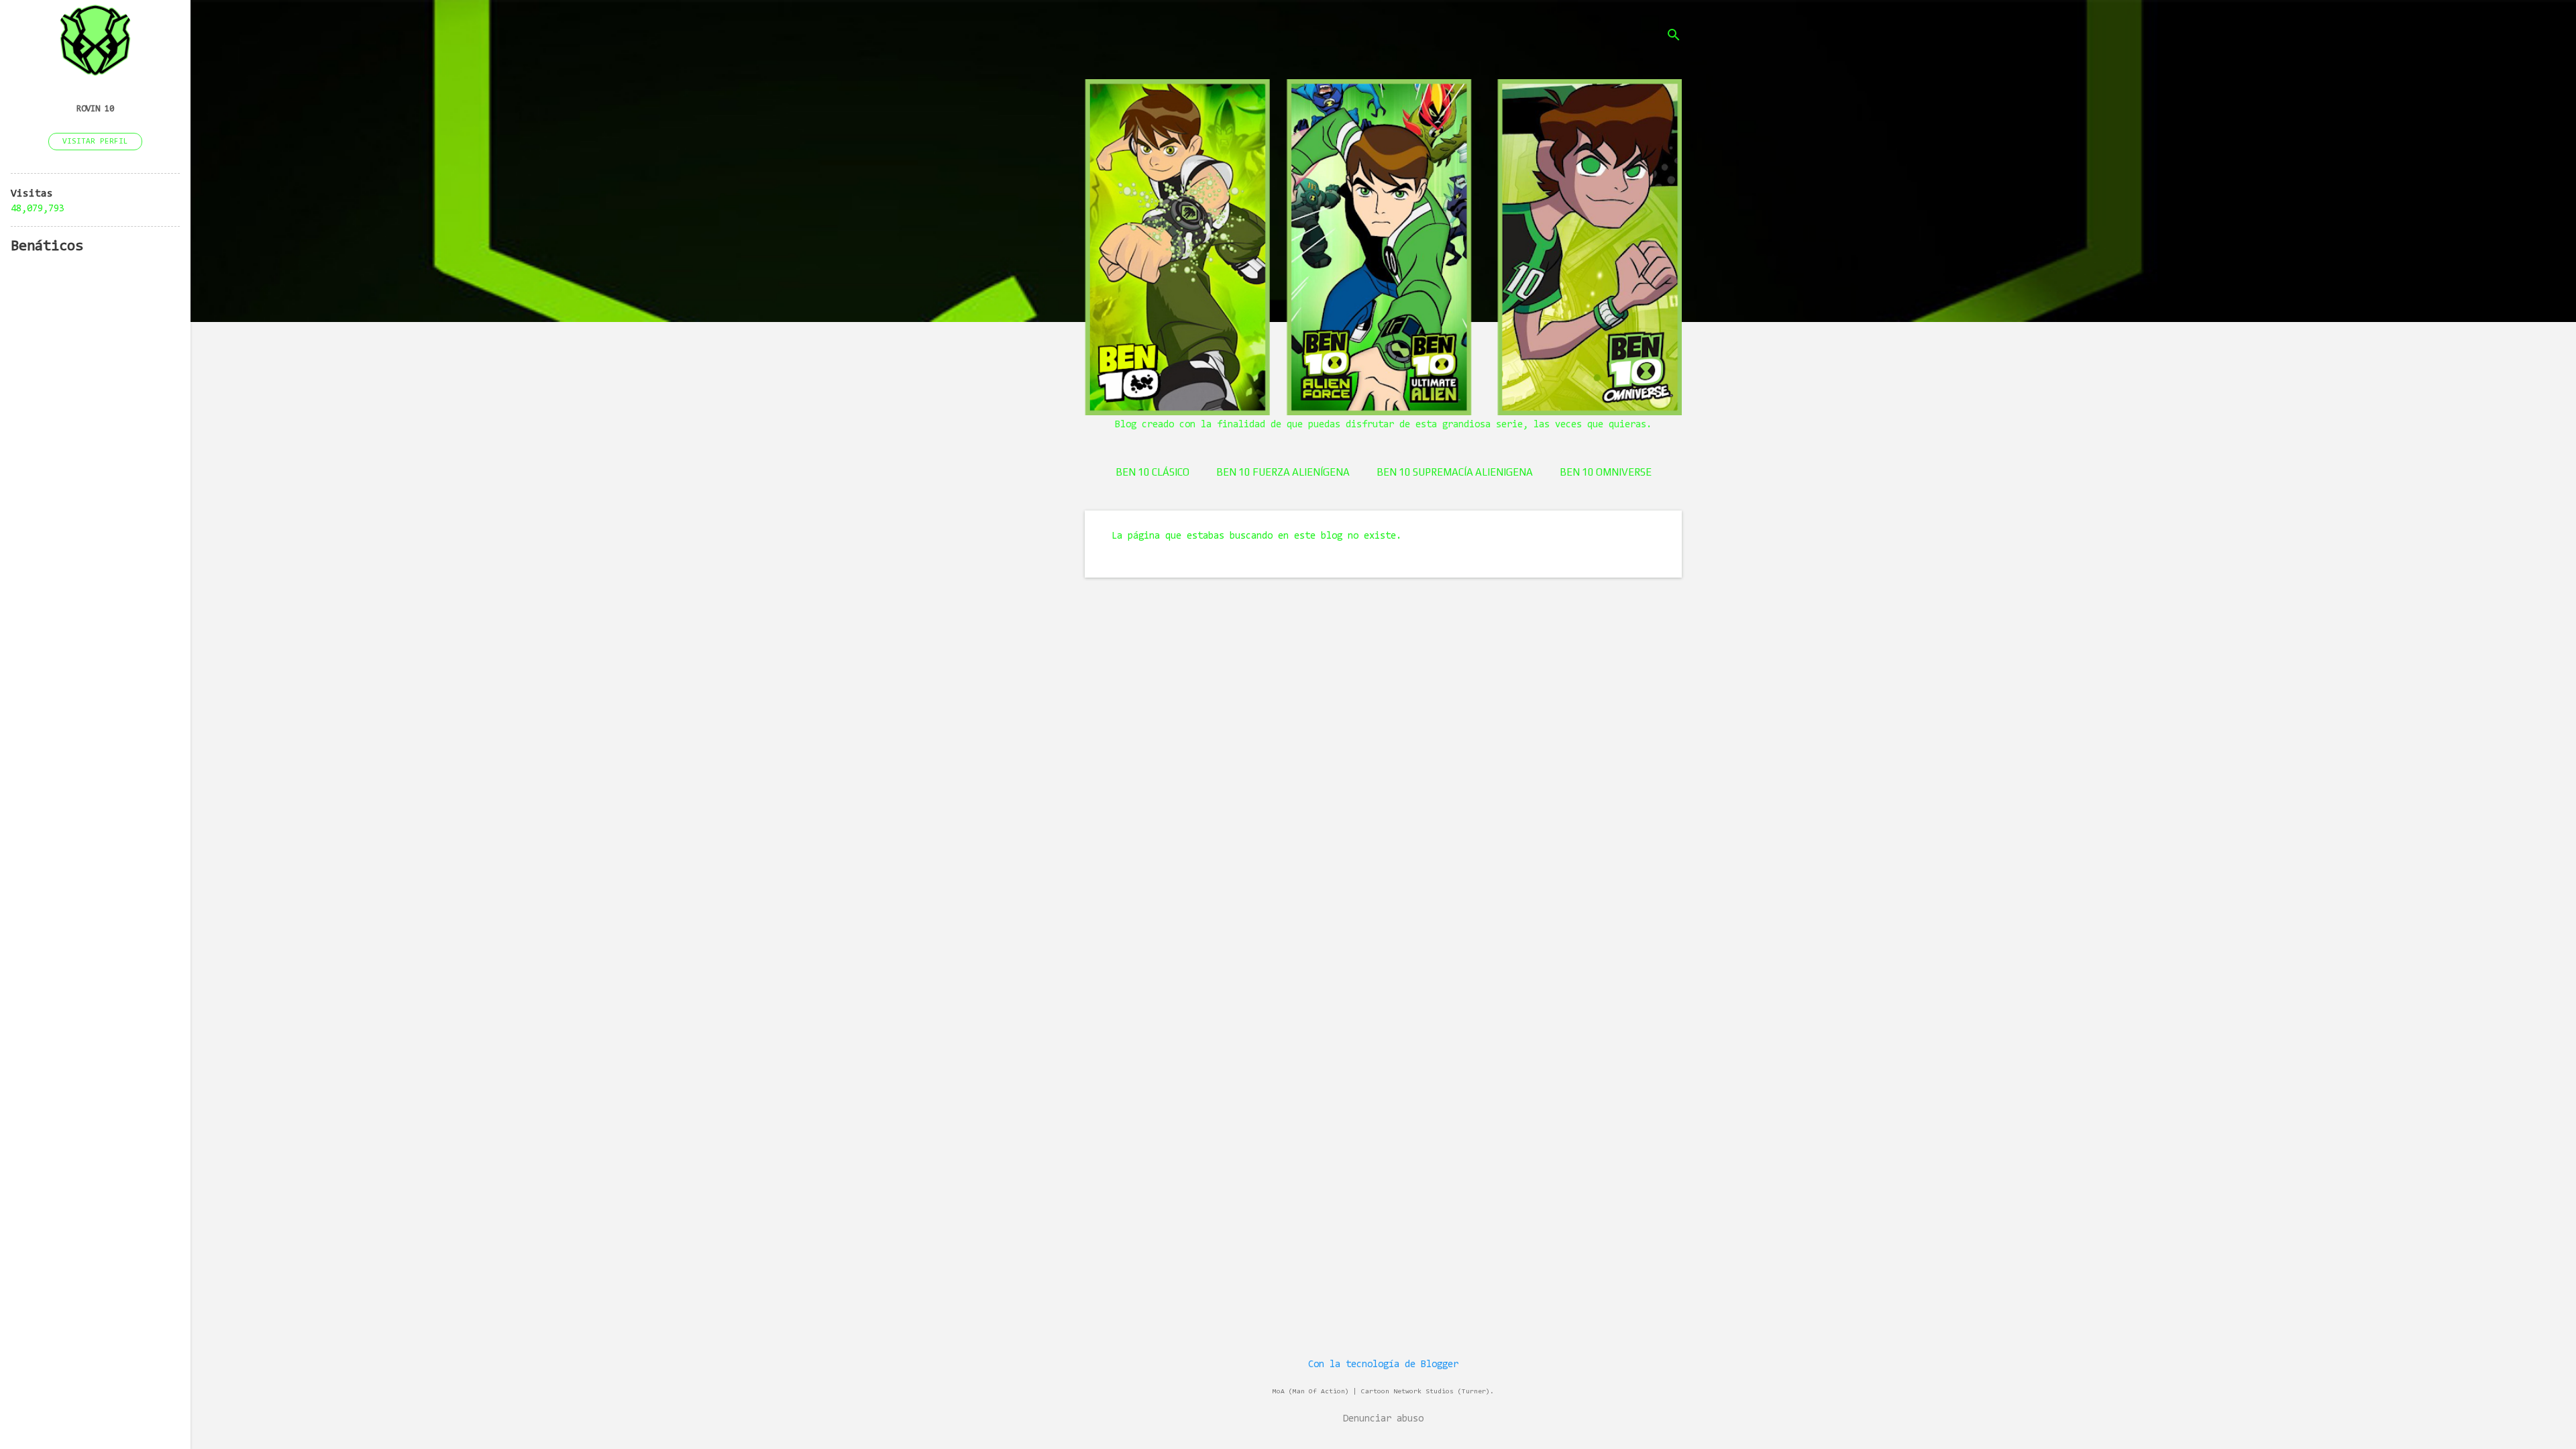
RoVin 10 (95, 109)
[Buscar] (1674, 37)
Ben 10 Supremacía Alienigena (1455, 472)
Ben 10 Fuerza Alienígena (1283, 472)
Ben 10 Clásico (1152, 472)
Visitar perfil (95, 142)
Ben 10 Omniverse (1606, 472)
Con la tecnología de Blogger (1383, 1365)
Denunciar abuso (1383, 1419)
